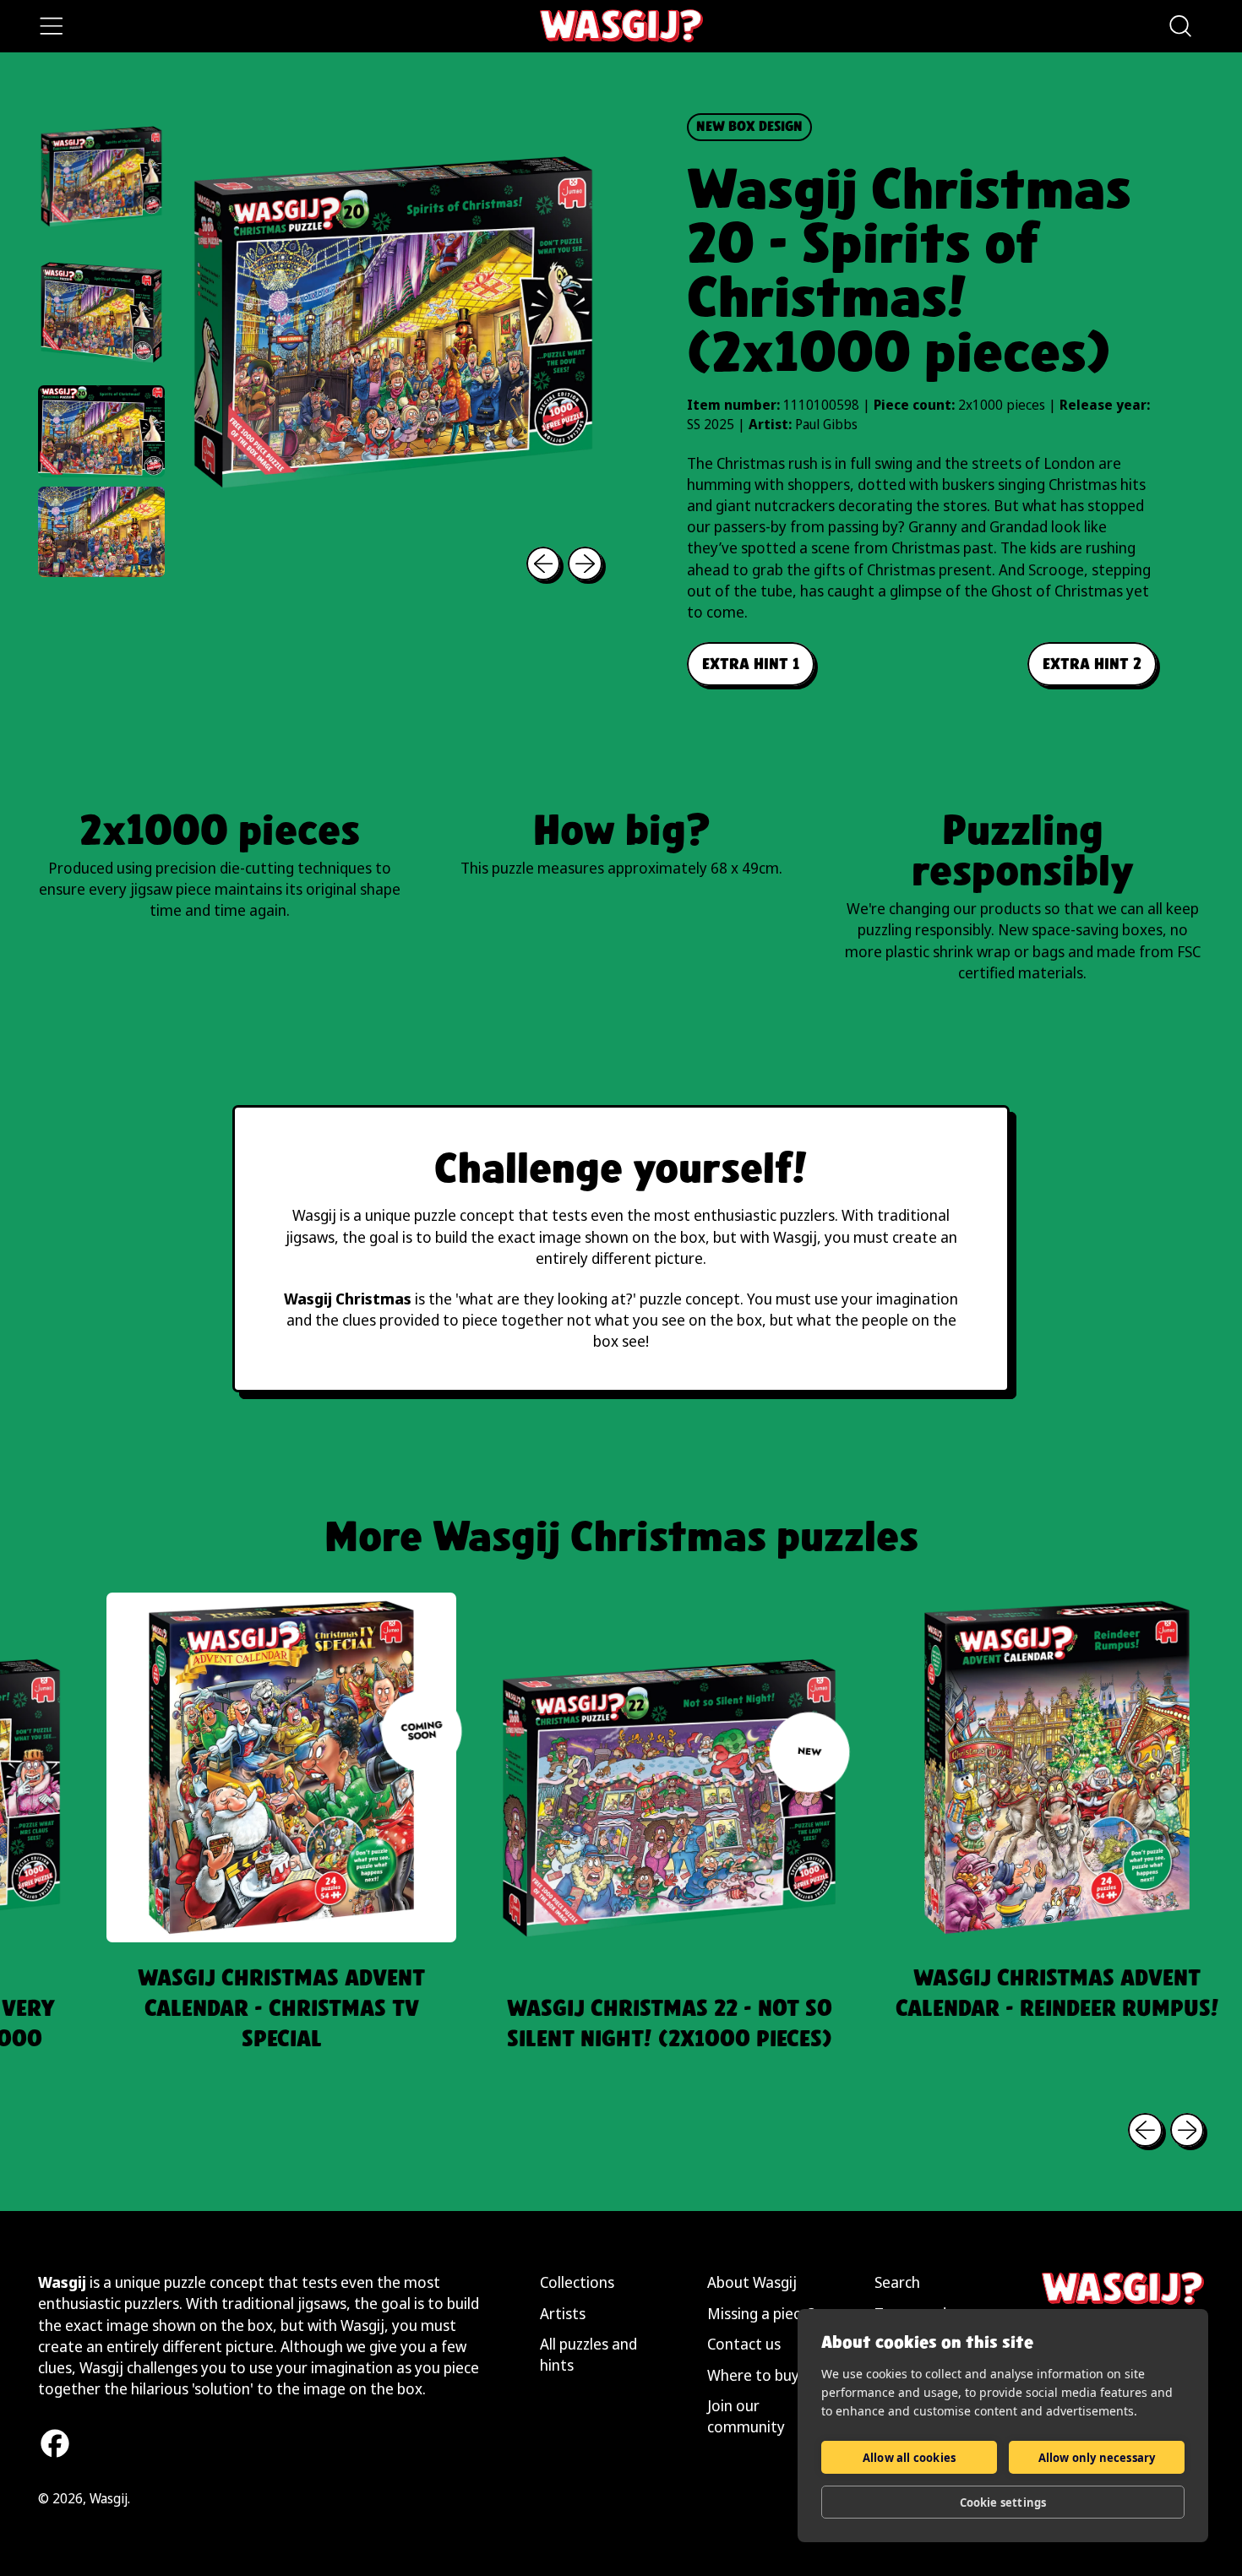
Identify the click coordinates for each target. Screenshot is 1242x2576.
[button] (1179, 26)
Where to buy (753, 2375)
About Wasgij (752, 2282)
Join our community (746, 2416)
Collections (577, 2282)
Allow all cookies (909, 2458)
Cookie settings (1003, 2502)
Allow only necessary (1097, 2458)
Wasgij (109, 2498)
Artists (563, 2313)
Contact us (744, 2344)
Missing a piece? (761, 2313)
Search (897, 2282)
